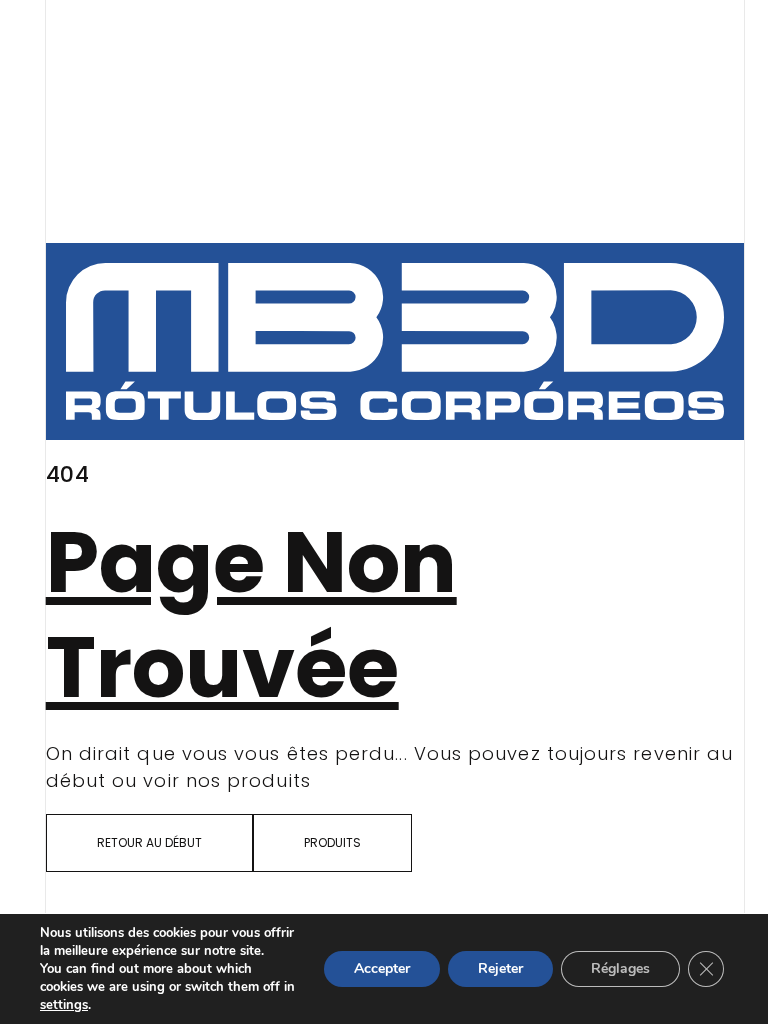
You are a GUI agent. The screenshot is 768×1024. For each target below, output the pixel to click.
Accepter (382, 968)
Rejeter (500, 968)
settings (64, 1005)
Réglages (620, 968)
